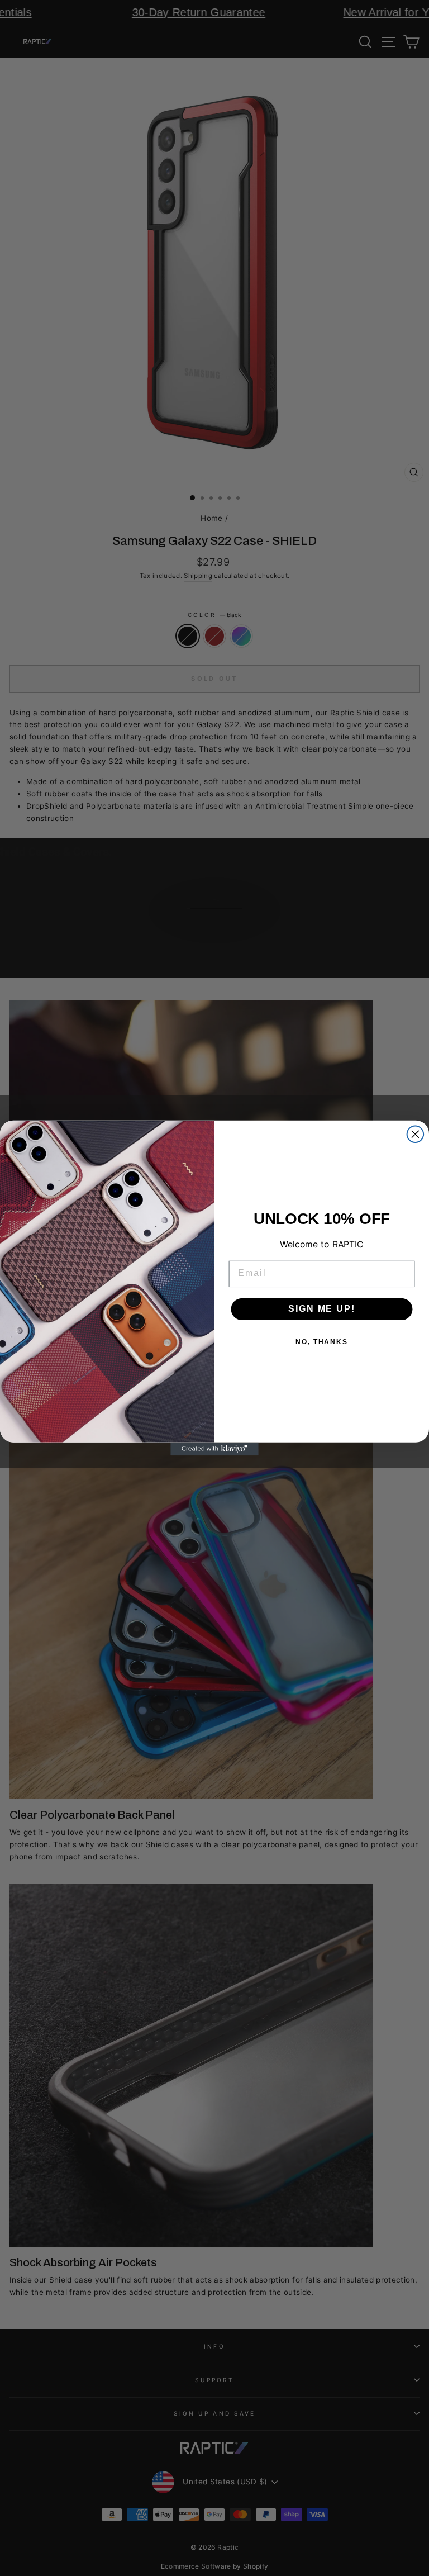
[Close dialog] (416, 1134)
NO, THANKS (322, 1342)
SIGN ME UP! (321, 1309)
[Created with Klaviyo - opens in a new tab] (214, 1449)
